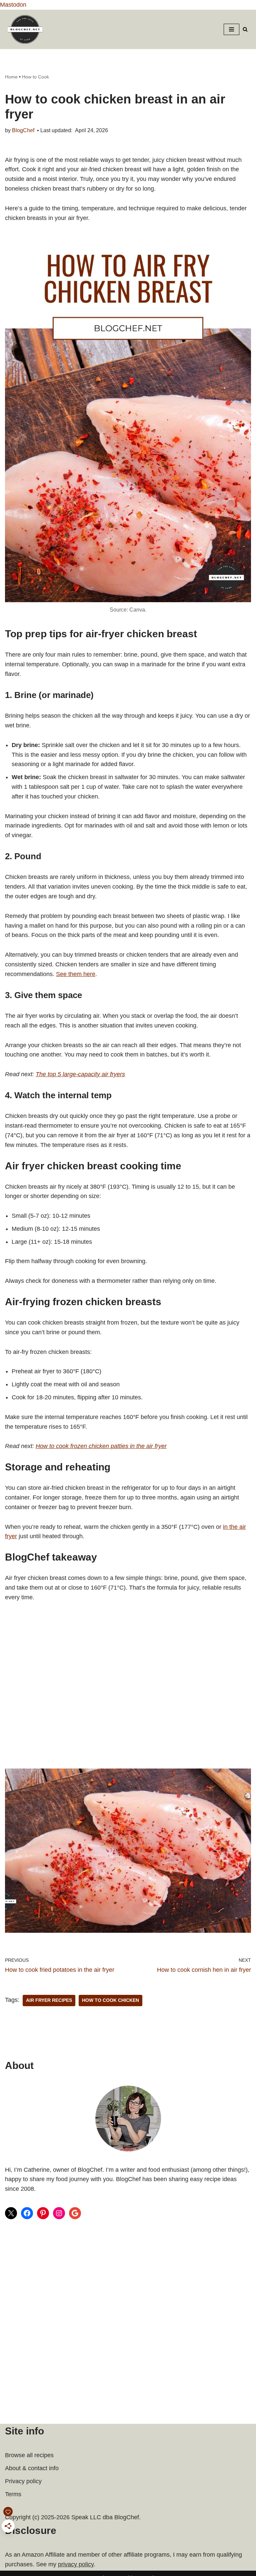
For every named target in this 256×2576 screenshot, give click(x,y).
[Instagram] (59, 2213)
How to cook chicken (110, 2000)
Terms (13, 2494)
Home (11, 77)
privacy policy (76, 2564)
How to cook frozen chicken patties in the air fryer (101, 1446)
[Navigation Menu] (231, 29)
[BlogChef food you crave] (27, 29)
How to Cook (35, 77)
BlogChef (23, 130)
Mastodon (13, 5)
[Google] (75, 2213)
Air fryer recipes (49, 2000)
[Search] (245, 29)
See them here (76, 974)
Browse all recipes (29, 2455)
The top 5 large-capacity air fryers (80, 1074)
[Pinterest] (43, 2213)
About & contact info (32, 2468)
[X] (11, 2213)
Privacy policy (23, 2481)
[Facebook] (27, 2213)
